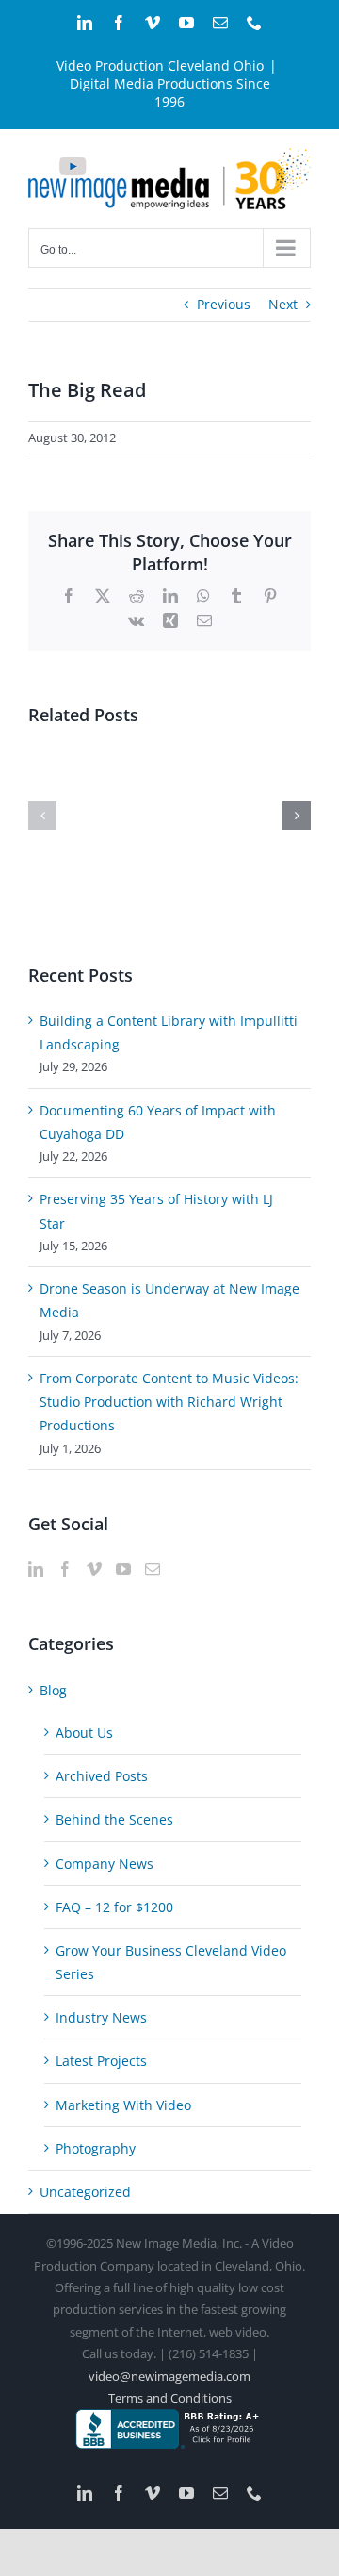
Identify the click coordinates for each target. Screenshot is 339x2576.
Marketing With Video (123, 2105)
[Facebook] (65, 1569)
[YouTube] (123, 1569)
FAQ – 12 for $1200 (114, 1907)
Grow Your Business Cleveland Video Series (171, 1962)
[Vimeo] (94, 1569)
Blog (53, 1690)
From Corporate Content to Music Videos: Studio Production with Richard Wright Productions (169, 1402)
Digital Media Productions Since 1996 (170, 92)
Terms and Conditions (170, 2398)
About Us (84, 1733)
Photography (96, 2148)
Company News (105, 1864)
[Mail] (153, 1569)
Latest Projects (101, 2061)
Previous (224, 304)
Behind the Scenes (114, 1819)
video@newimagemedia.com (169, 2376)
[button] (42, 816)
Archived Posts (102, 1776)
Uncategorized (85, 2192)
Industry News (101, 2017)
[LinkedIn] (36, 1569)
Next (283, 304)
